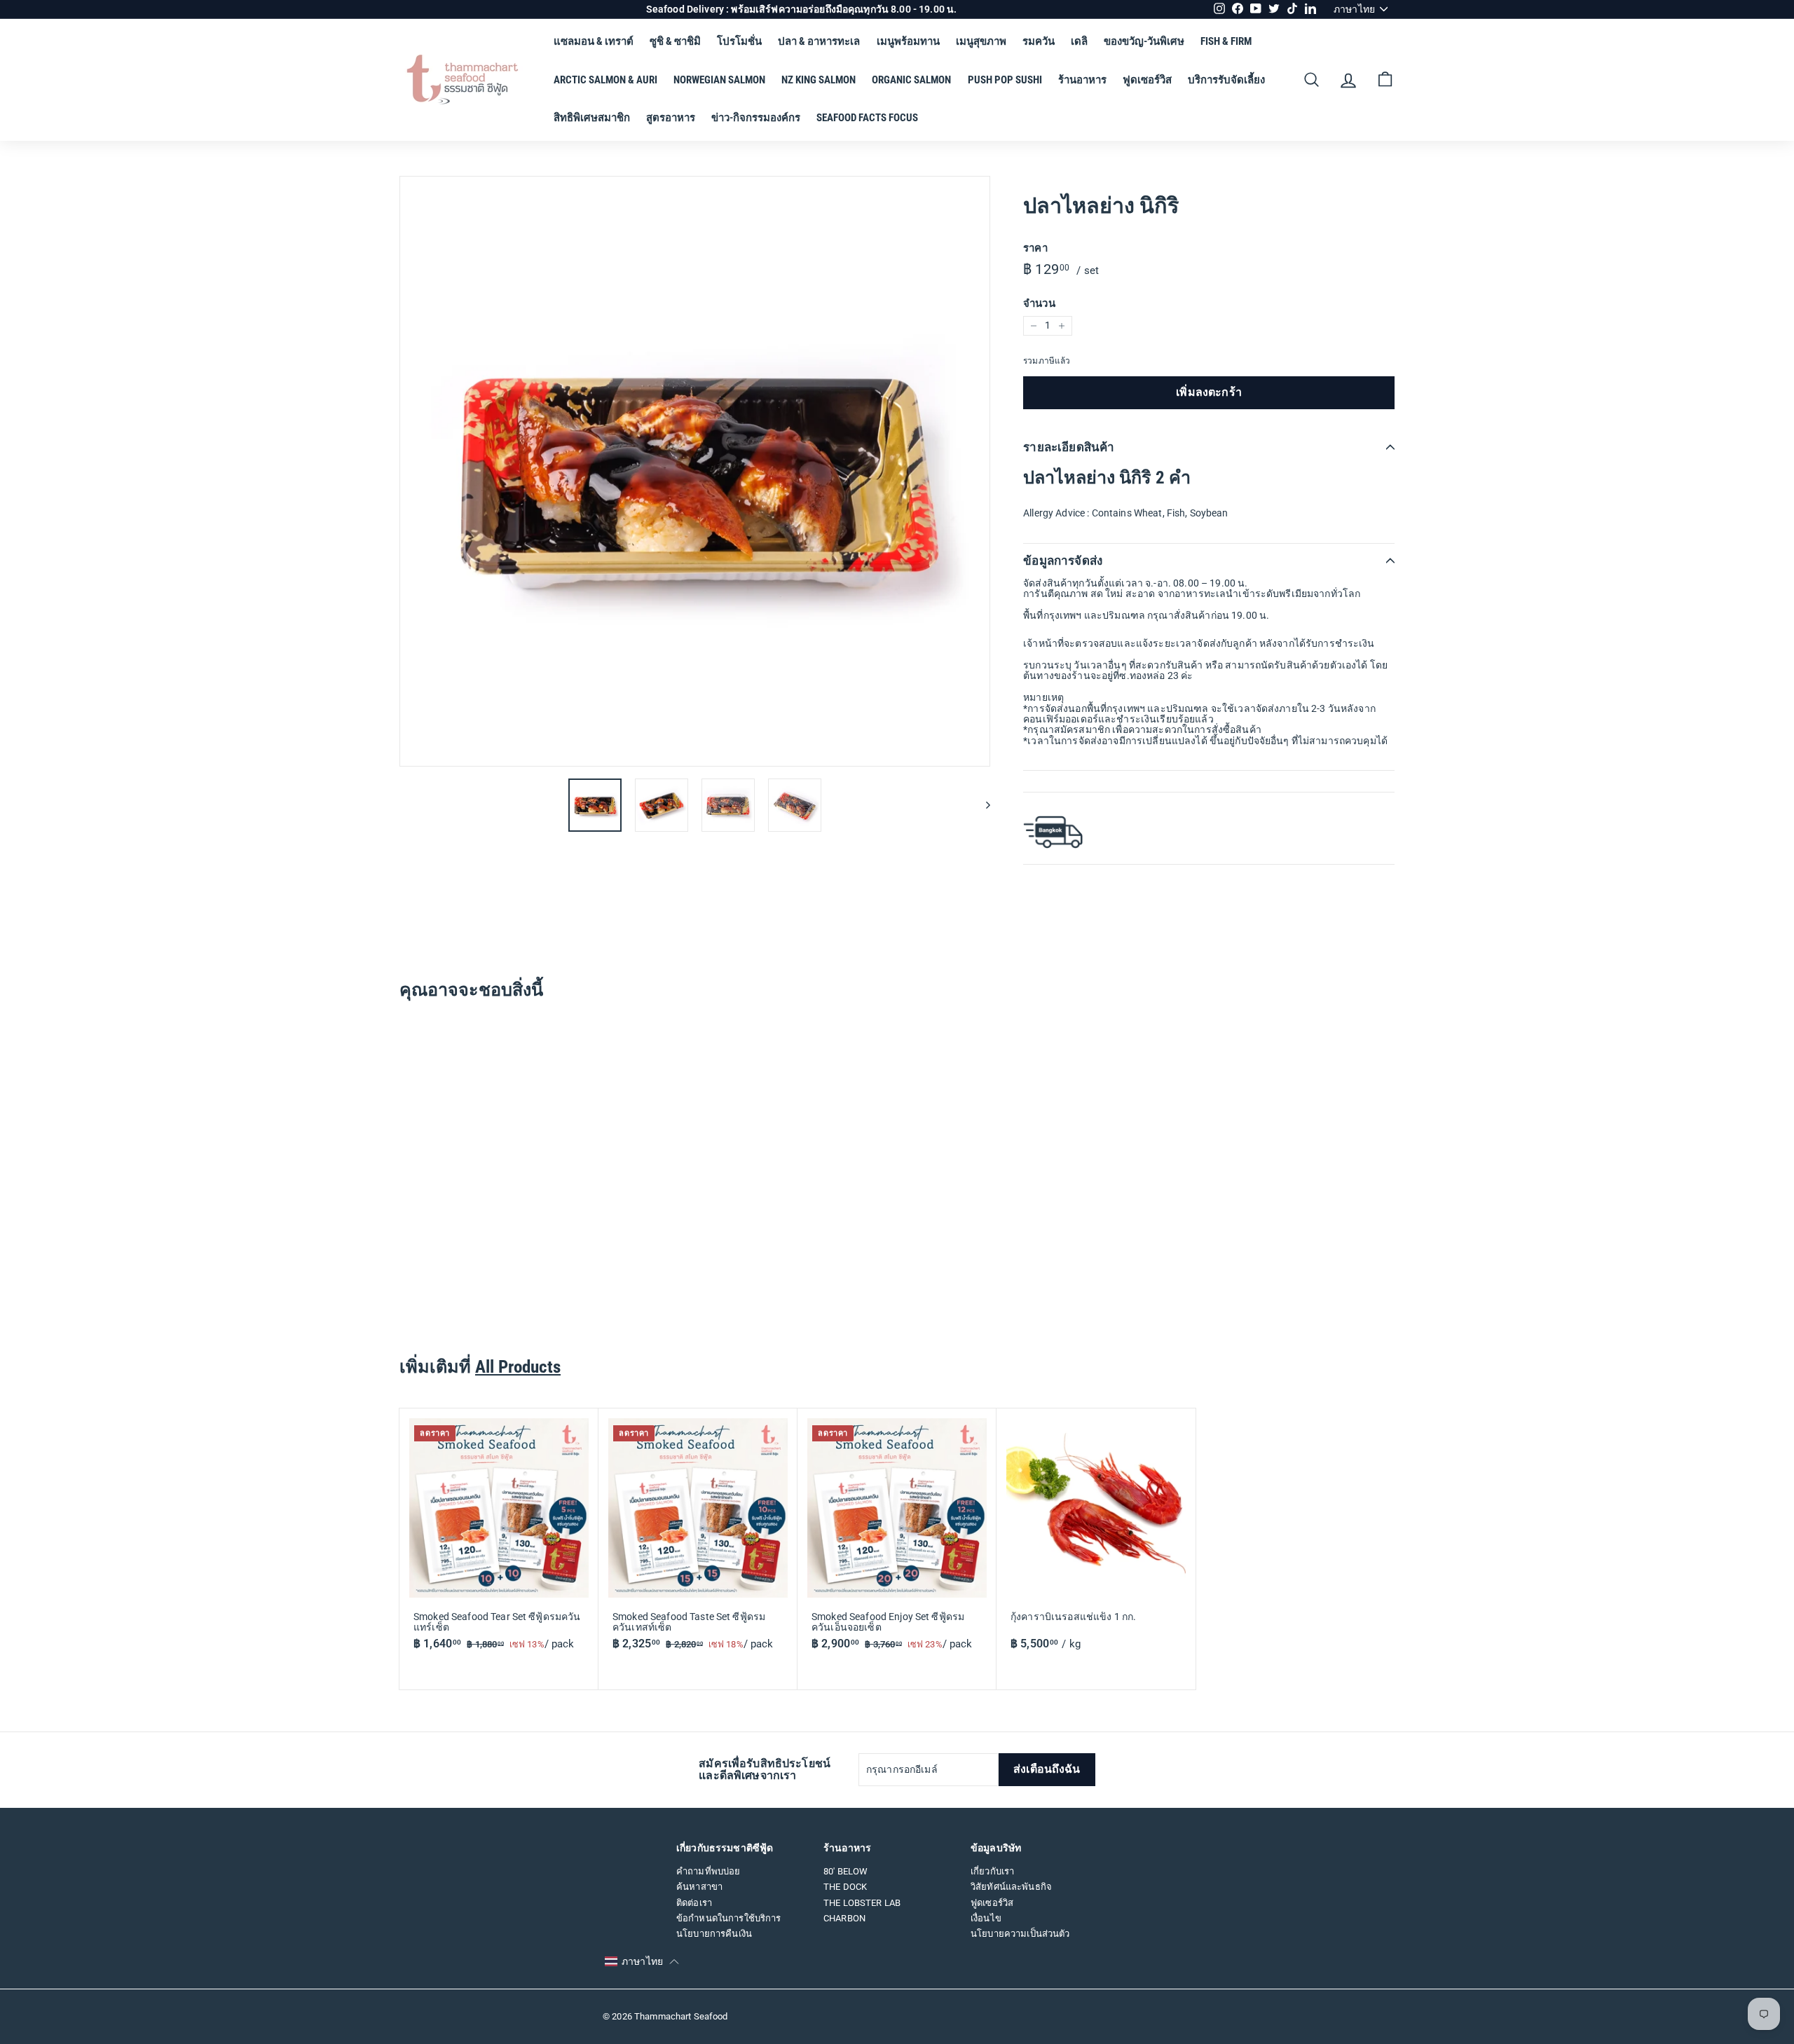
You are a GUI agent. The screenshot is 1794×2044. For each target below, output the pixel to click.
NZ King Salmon (819, 80)
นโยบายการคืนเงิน (714, 1934)
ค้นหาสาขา (699, 1887)
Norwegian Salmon (719, 80)
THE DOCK (845, 1887)
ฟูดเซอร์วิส (1147, 80)
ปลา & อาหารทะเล (819, 41)
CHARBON (844, 1918)
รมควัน (1039, 41)
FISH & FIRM (1226, 41)
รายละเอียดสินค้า (1069, 447)
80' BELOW (845, 1871)
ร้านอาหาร (1082, 80)
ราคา (1035, 248)
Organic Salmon (911, 80)
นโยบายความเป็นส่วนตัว (1020, 1934)
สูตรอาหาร (671, 118)
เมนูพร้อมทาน (908, 41)
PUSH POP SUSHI (1005, 80)
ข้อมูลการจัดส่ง (1063, 561)
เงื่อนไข (986, 1918)
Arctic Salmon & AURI (605, 80)
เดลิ (1079, 41)
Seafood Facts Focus (867, 118)
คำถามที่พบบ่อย (708, 1871)
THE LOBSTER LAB (862, 1903)
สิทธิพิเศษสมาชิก (592, 118)
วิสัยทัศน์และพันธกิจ (1011, 1887)
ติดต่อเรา (694, 1903)
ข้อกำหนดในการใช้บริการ (729, 1918)
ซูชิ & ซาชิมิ (675, 41)
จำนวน (1039, 304)
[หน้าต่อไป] (981, 805)
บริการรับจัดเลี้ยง (1226, 80)
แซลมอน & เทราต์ (594, 41)
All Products (518, 1367)
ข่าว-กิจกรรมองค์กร (756, 118)
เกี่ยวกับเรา (992, 1871)
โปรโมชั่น (739, 41)
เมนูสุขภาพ (981, 41)
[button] (642, 1962)
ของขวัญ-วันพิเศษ (1144, 41)
